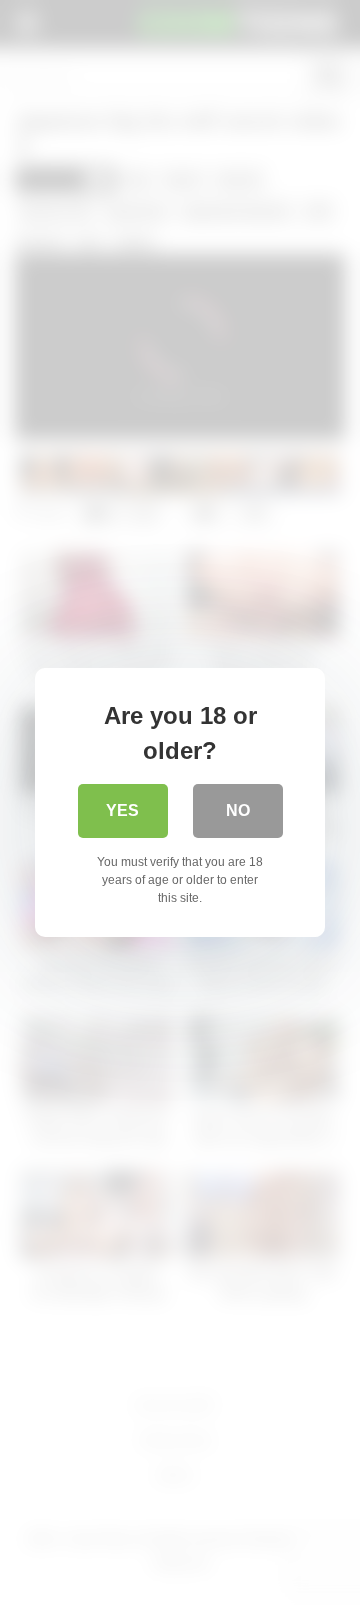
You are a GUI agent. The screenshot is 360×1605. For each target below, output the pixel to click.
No (238, 810)
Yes (122, 810)
